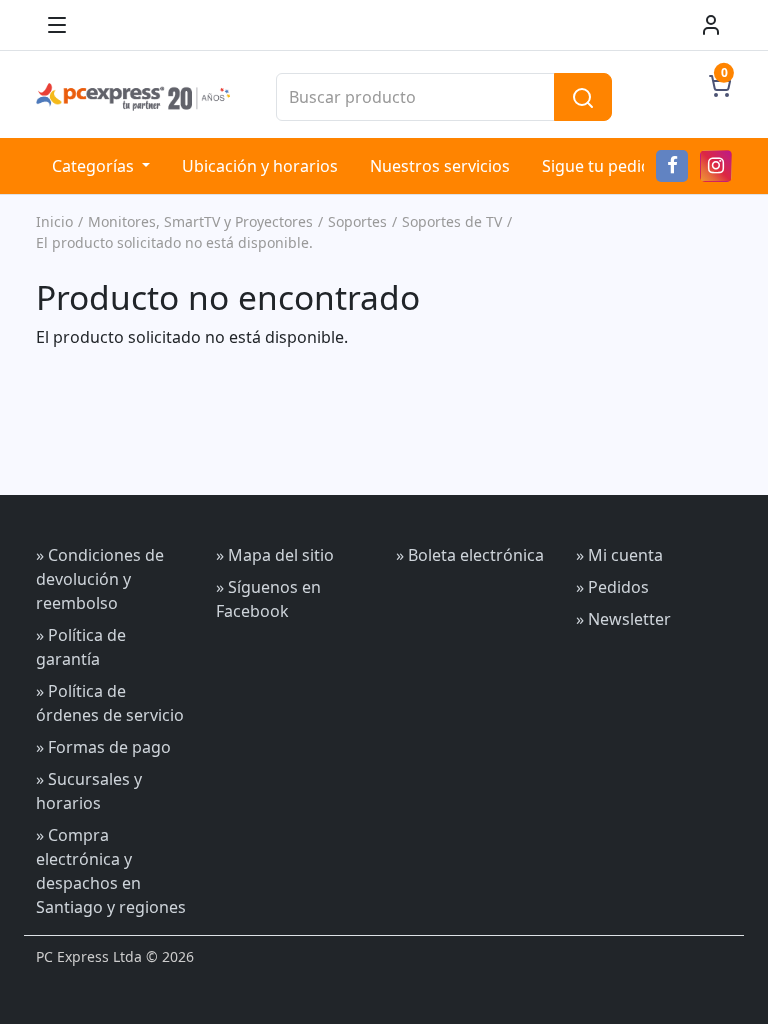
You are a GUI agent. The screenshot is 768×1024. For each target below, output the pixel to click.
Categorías (95, 166)
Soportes (357, 221)
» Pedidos (612, 587)
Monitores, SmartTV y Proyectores (200, 221)
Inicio (54, 221)
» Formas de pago (103, 747)
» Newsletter (623, 619)
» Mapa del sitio (275, 555)
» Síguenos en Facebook (268, 599)
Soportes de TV (452, 221)
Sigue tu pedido (601, 166)
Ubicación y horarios (260, 166)
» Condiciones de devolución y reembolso (100, 579)
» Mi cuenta (619, 555)
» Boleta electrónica (470, 555)
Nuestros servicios (440, 166)
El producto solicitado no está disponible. (174, 242)
